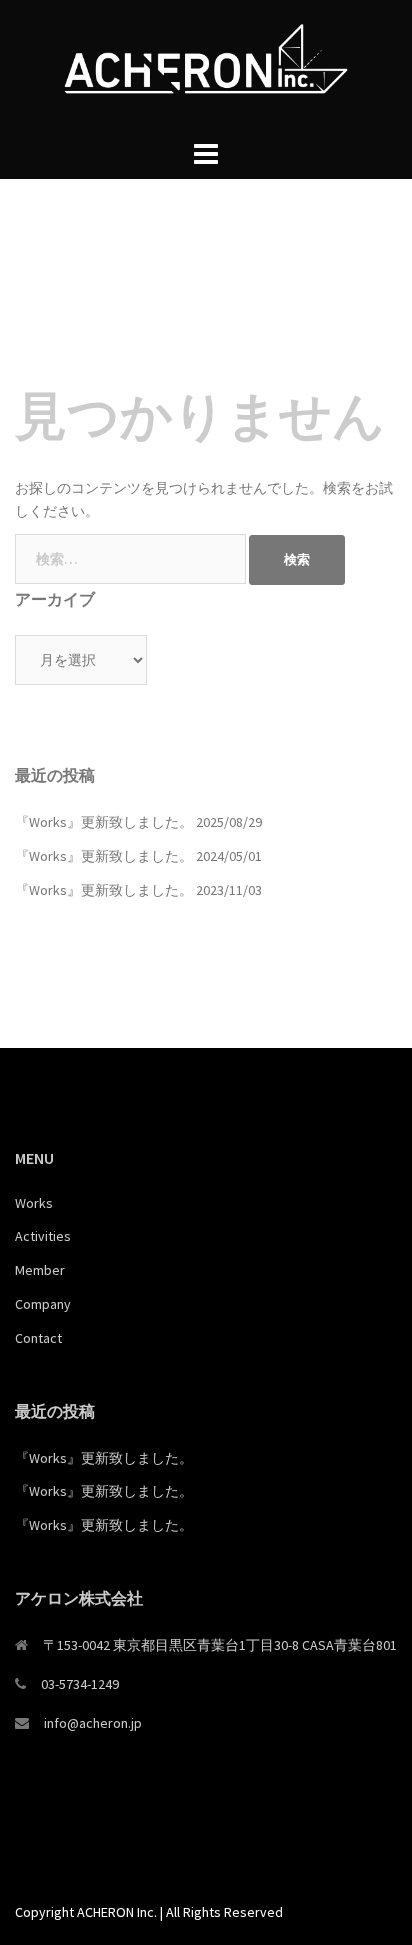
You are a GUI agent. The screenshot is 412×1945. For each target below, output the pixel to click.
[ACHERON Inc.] (206, 66)
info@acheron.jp (93, 1723)
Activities (43, 1236)
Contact (38, 1338)
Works (34, 1203)
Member (40, 1270)
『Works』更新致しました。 (104, 822)
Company (43, 1304)
